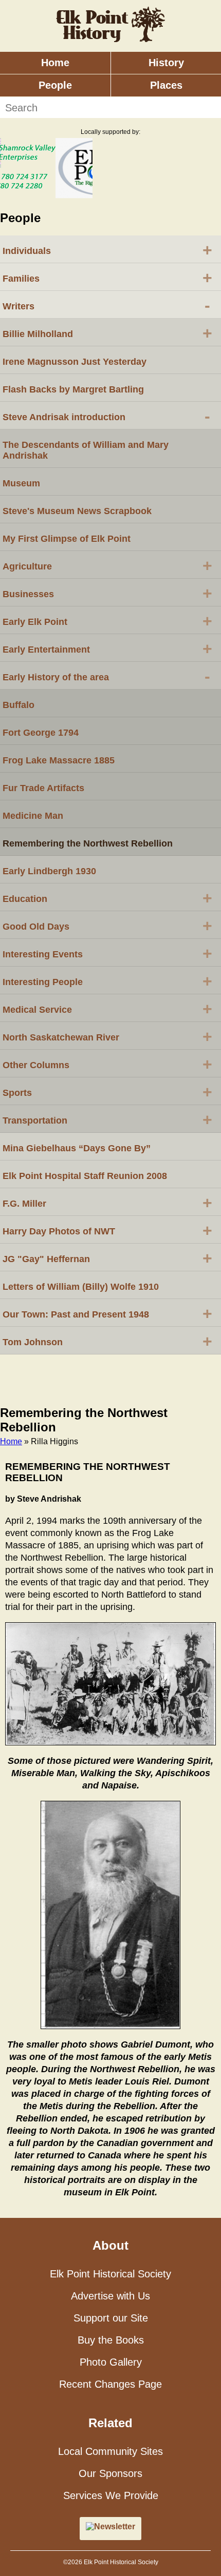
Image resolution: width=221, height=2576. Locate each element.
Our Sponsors (110, 2473)
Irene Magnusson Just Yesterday (75, 362)
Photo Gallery (111, 2362)
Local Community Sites (110, 2451)
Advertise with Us (110, 2296)
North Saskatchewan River (107, 1036)
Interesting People (107, 981)
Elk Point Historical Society (110, 2274)
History (166, 63)
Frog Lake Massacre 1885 (59, 760)
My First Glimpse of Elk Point (67, 539)
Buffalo (19, 705)
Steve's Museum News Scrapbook (77, 511)
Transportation (107, 1119)
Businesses (107, 593)
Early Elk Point (107, 621)
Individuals (107, 250)
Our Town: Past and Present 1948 (107, 1313)
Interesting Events (107, 953)
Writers (106, 305)
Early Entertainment (107, 648)
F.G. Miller (107, 1203)
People (55, 85)
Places (166, 85)
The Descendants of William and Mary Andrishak (86, 450)
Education (107, 898)
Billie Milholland (107, 333)
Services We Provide (111, 2495)
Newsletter (115, 2526)
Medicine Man (33, 816)
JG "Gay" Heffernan (107, 1258)
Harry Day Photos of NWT (107, 1230)
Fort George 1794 (41, 733)
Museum (21, 483)
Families (107, 278)
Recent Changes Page (110, 2384)
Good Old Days (107, 926)
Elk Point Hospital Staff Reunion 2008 (85, 1176)
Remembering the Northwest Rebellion (88, 843)
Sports (107, 1092)
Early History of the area (106, 676)
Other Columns (107, 1064)
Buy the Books (111, 2340)
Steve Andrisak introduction (106, 416)
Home (55, 63)
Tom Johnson (107, 1341)
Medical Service (107, 1009)
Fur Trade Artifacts (43, 788)
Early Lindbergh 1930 (49, 871)
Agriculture (107, 565)
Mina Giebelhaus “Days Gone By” (77, 1148)
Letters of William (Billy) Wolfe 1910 (81, 1287)
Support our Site (111, 2318)
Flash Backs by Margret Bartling (73, 389)
